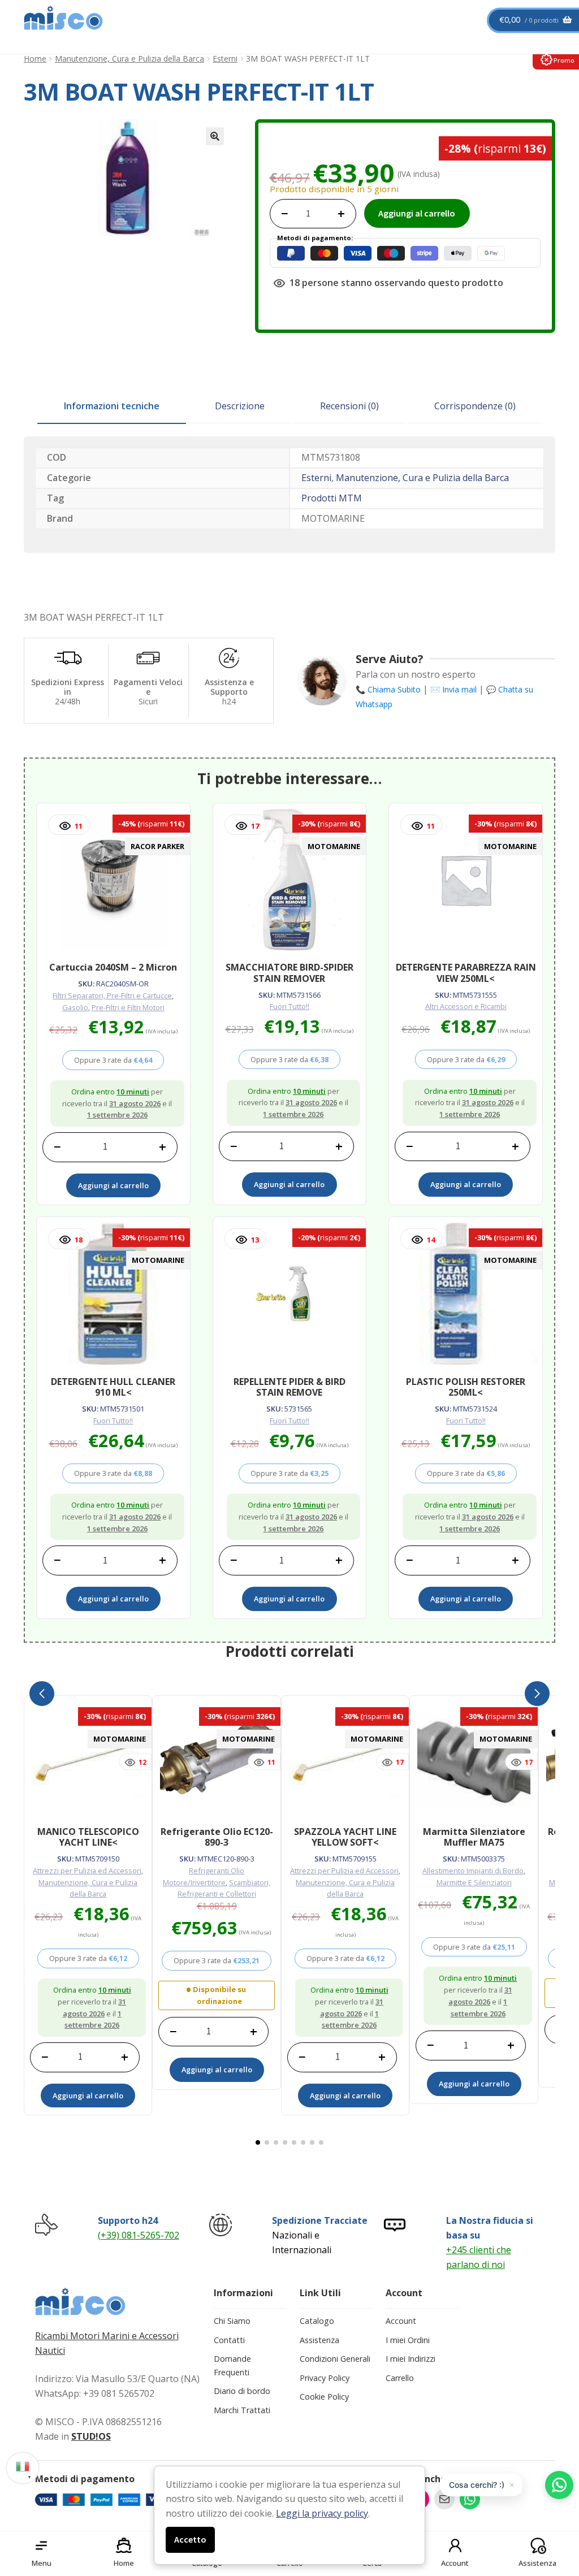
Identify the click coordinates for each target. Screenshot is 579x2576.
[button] (215, 136)
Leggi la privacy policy (322, 2513)
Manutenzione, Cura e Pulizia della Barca (129, 59)
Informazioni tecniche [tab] (112, 406)
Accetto (190, 2539)
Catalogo (317, 2321)
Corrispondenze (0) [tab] (475, 406)
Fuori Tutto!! (289, 1006)
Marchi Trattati (242, 2410)
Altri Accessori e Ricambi (466, 1006)
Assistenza (319, 2340)
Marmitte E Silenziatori (474, 1882)
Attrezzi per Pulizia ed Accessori (87, 1871)
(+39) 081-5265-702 (139, 2235)
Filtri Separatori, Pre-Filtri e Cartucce (112, 995)
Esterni (225, 59)
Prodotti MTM (332, 498)
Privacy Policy (325, 2378)
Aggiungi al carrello (417, 213)
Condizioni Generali (335, 2359)
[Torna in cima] (556, 2508)
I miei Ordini (408, 2340)
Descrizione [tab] (240, 406)
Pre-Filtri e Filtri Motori (128, 1007)
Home (35, 59)
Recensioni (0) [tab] (349, 406)
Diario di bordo (242, 2391)
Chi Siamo (232, 2321)
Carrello (400, 2378)
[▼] (23, 2466)
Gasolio (75, 1007)
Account (401, 2321)
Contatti (229, 2340)
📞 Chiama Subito (388, 689)
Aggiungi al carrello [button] (113, 1185)
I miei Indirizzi (411, 2359)
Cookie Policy (324, 2397)
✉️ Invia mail (453, 689)
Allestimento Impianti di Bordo (473, 1871)
